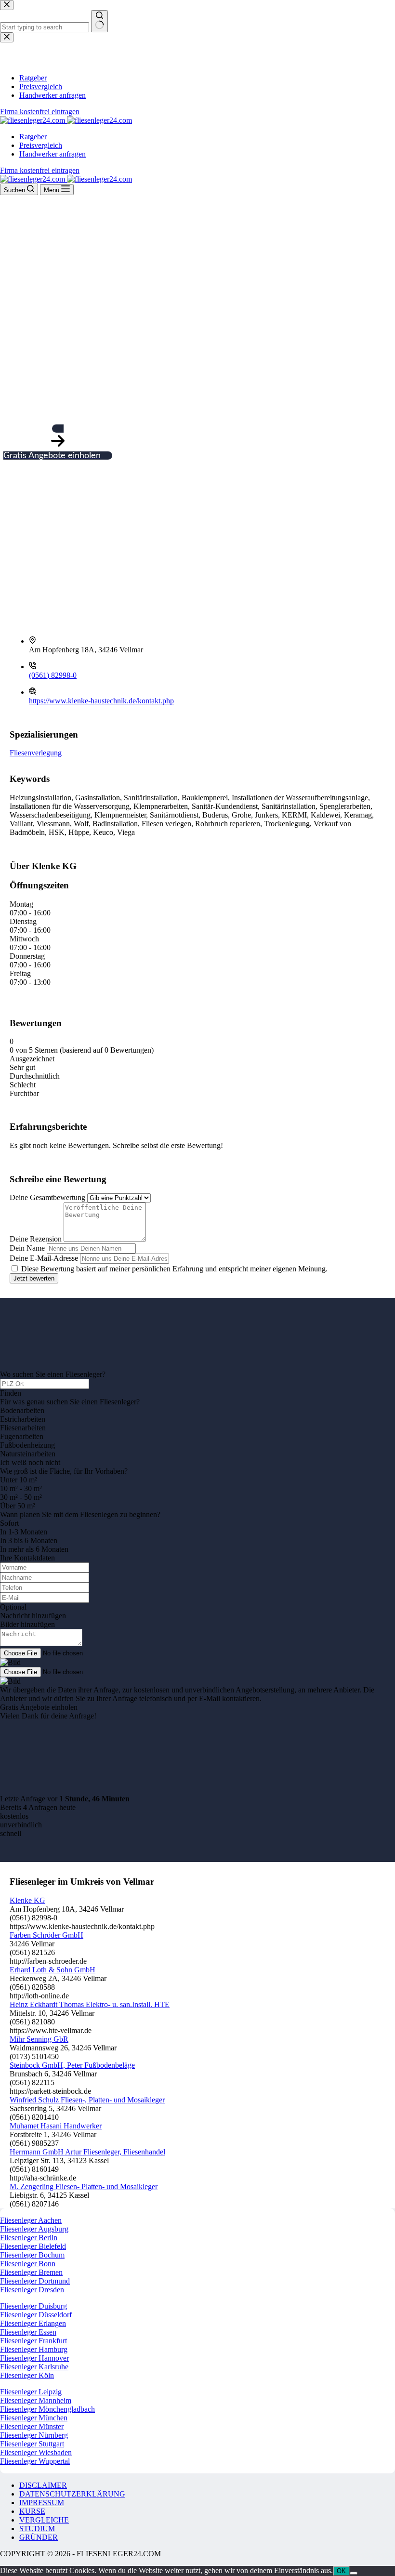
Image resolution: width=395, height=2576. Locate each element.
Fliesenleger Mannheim (36, 2400)
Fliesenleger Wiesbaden (36, 2452)
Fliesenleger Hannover (34, 2358)
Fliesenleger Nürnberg (34, 2435)
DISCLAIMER (43, 2485)
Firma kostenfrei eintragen (40, 170)
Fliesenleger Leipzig (31, 2392)
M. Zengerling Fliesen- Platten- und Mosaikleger (84, 2186)
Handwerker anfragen (53, 154)
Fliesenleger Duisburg (33, 2306)
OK (341, 2571)
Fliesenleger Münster (32, 2426)
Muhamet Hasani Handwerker (56, 2126)
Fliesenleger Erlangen (33, 2323)
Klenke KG (27, 1900)
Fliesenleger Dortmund (35, 2281)
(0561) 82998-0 (53, 675)
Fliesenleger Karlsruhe (34, 2367)
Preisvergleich (41, 145)
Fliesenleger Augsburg (34, 2229)
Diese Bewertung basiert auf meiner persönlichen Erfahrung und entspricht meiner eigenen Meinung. (174, 1269)
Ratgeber (33, 137)
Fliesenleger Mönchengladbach (47, 2409)
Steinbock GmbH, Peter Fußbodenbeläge (72, 2065)
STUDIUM (37, 2529)
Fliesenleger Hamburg (34, 2349)
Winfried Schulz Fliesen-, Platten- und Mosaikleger (87, 2100)
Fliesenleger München (34, 2418)
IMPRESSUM (42, 2503)
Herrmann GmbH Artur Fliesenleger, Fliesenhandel (87, 2152)
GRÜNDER (39, 2537)
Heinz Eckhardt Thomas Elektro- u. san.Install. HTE (90, 2004)
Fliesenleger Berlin (29, 2238)
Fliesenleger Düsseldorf (36, 2315)
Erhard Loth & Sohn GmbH (53, 1970)
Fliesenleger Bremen (31, 2272)
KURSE (32, 2511)
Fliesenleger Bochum (32, 2255)
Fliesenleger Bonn (28, 2264)
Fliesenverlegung (36, 753)
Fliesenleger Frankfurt (33, 2341)
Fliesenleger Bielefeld (33, 2246)
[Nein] (354, 2573)
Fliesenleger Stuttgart (32, 2444)
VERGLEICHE (44, 2520)
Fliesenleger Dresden (32, 2290)
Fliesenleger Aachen (31, 2220)
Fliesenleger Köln (27, 2375)
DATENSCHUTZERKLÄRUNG (72, 2494)
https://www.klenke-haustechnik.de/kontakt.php (101, 701)
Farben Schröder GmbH (46, 1935)
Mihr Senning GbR (39, 2039)
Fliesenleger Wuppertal (35, 2461)
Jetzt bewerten (34, 1278)
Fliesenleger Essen (28, 2332)
